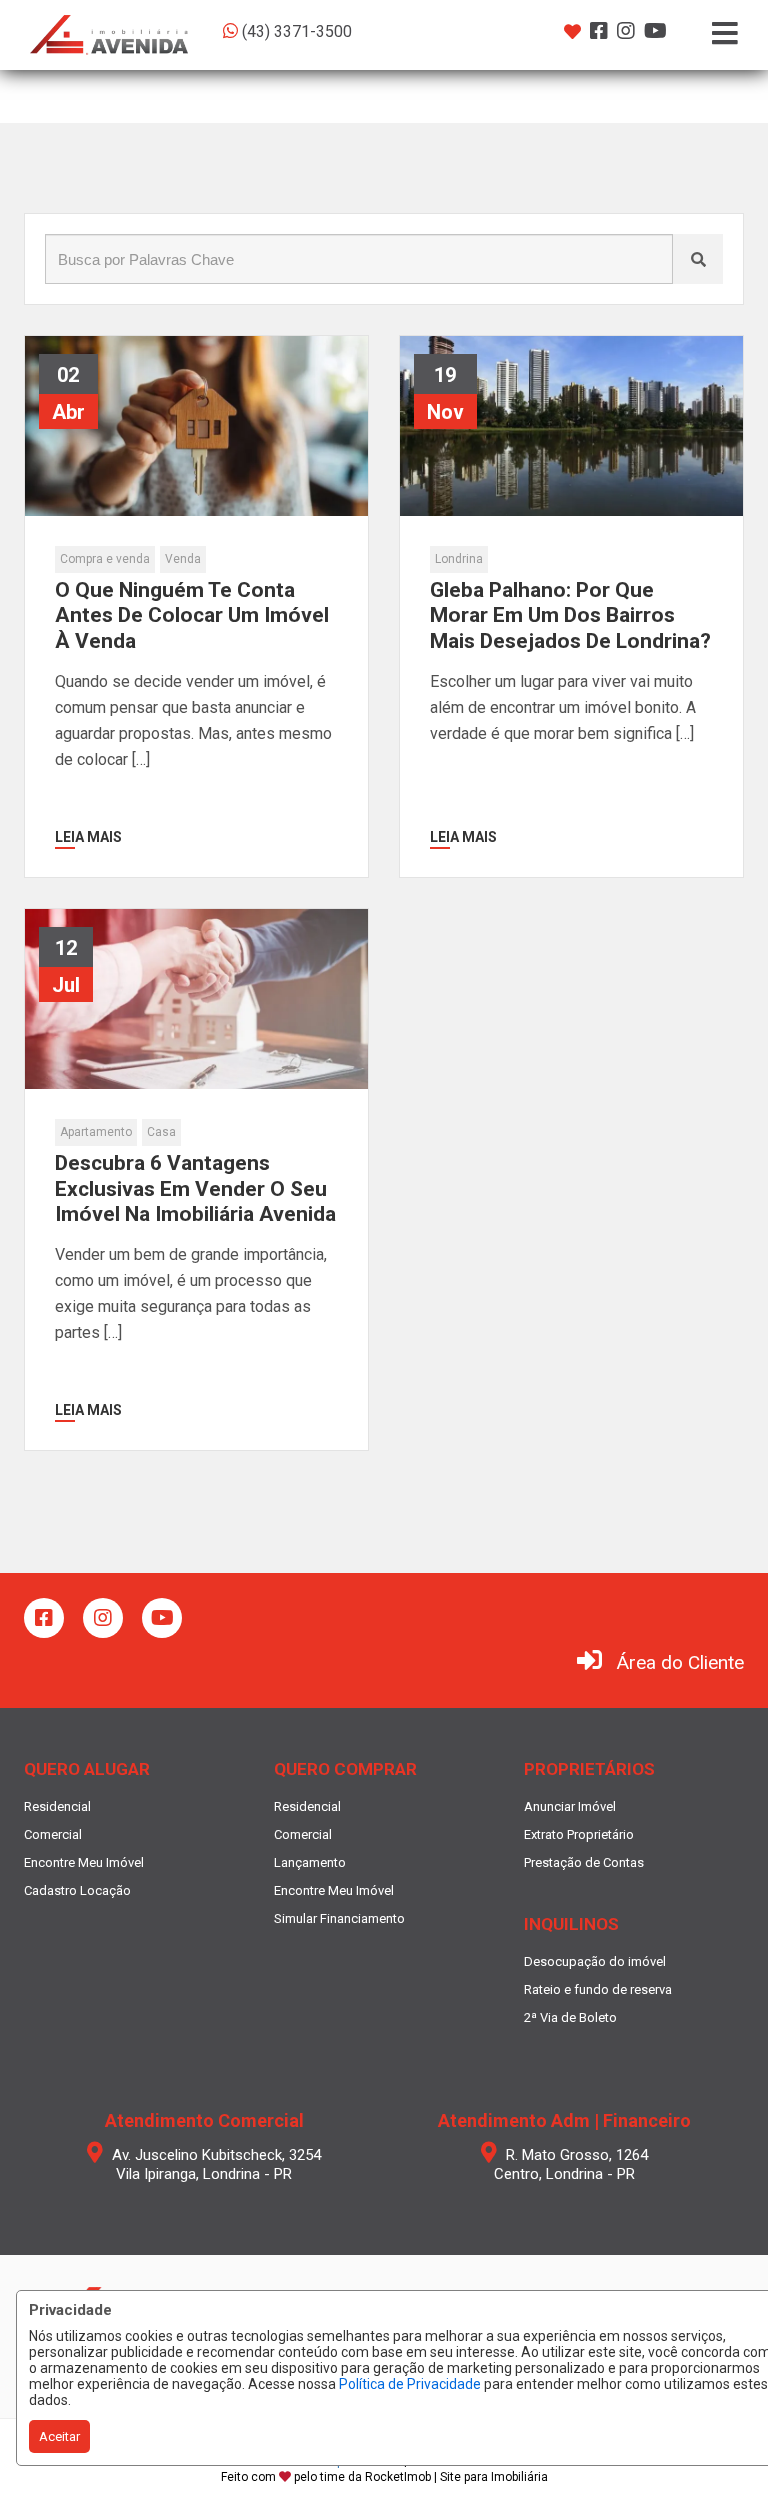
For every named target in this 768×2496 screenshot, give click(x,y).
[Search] (698, 259)
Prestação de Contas (584, 1862)
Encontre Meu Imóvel (84, 1862)
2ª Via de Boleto (570, 2017)
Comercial (53, 1834)
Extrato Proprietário (579, 1834)
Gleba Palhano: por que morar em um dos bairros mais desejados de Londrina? (570, 615)
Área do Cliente (680, 1662)
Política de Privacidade (410, 2384)
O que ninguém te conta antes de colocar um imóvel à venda (192, 615)
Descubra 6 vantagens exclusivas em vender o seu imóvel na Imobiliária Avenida (195, 1188)
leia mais (88, 837)
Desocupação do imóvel (595, 1961)
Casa (161, 1132)
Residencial (57, 1806)
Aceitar (59, 2436)
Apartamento (96, 1132)
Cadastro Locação (77, 1890)
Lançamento (310, 1862)
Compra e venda (105, 559)
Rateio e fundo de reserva (598, 1989)
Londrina (459, 559)
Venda (183, 559)
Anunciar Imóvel (570, 1806)
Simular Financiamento (339, 1918)
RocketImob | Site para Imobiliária (456, 2477)
